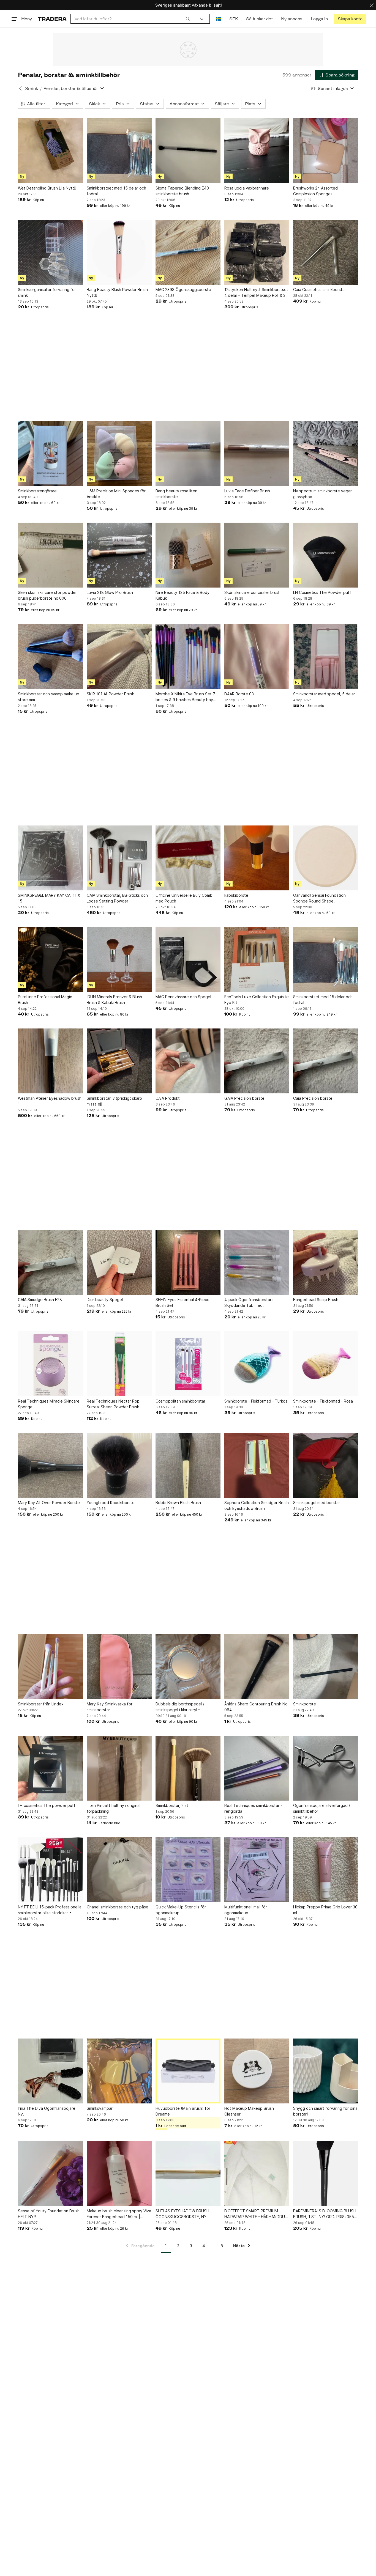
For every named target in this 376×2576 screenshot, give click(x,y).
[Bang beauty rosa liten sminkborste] (188, 454)
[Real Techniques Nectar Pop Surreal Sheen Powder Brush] (119, 1364)
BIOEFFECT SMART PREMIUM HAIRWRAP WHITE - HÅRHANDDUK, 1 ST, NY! (256, 2214)
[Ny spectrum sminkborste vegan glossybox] (326, 454)
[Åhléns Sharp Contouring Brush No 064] (257, 1667)
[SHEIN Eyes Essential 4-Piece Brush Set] (188, 1262)
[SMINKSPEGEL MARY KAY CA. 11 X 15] (50, 858)
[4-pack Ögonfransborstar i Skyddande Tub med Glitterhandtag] (257, 1262)
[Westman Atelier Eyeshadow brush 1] (50, 1061)
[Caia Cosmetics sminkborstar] (326, 252)
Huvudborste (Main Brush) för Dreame (183, 2111)
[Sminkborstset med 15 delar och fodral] (119, 151)
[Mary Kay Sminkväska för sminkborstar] (119, 1667)
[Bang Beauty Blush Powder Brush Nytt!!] (119, 252)
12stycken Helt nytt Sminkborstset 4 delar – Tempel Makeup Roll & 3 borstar (256, 293)
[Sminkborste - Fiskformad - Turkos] (257, 1364)
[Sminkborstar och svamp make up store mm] (50, 657)
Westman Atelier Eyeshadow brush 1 (50, 1101)
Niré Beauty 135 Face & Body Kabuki (182, 595)
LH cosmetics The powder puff (47, 1805)
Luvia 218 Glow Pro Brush (110, 592)
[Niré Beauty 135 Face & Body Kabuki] (188, 555)
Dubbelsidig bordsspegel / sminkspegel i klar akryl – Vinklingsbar (180, 1707)
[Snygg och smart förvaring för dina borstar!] (326, 2071)
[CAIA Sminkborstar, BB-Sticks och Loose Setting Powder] (119, 858)
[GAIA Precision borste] (257, 1061)
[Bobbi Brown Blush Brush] (188, 1465)
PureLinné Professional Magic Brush (45, 1000)
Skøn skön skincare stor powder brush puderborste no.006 (47, 595)
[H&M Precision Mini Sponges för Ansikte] (119, 454)
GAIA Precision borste (244, 1098)
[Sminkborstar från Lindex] (50, 1667)
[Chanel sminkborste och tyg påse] (119, 1870)
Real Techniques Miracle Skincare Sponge (49, 1404)
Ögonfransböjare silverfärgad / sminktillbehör (322, 1808)
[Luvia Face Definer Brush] (257, 454)
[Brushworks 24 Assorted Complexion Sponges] (326, 151)
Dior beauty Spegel (105, 1300)
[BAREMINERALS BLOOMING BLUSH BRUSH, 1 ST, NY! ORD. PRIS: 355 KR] (326, 2174)
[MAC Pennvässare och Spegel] (188, 959)
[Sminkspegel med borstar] (326, 1465)
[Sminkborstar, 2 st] (188, 1768)
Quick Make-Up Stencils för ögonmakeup (181, 1910)
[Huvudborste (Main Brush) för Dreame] (188, 2071)
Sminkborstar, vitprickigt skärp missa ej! (114, 1101)
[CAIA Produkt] (188, 1061)
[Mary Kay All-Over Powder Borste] (50, 1465)
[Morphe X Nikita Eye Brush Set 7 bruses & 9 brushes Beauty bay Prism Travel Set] (188, 657)
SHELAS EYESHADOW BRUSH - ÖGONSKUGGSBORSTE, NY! (184, 2214)
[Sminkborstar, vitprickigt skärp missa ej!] (119, 1061)
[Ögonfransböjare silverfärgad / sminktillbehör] (326, 1768)
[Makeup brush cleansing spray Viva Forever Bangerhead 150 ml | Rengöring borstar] (119, 2174)
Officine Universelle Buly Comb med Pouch (184, 898)
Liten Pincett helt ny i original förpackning (114, 1808)
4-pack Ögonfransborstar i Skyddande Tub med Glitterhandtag (249, 1303)
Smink (32, 88)
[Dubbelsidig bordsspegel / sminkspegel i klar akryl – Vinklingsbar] (188, 1667)
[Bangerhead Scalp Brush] (326, 1262)
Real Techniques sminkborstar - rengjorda (253, 1808)
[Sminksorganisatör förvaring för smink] (50, 252)
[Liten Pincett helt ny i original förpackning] (119, 1768)
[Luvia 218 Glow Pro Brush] (119, 555)
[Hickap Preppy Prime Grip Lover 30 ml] (326, 1870)
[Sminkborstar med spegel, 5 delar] (326, 657)
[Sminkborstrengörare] (50, 454)
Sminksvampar (100, 2108)
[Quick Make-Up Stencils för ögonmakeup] (188, 1870)
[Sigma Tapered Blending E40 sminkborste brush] (188, 151)
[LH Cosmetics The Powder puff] (326, 555)
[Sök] (188, 19)
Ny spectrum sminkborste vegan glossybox (323, 494)
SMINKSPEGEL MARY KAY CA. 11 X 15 (49, 898)
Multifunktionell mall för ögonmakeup (246, 1910)
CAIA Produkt (168, 1098)
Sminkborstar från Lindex (41, 1704)
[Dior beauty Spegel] (119, 1262)
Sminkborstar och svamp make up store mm (49, 697)
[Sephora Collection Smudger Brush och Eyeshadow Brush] (257, 1465)
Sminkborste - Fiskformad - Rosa (323, 1401)
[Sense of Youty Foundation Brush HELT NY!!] (50, 2174)
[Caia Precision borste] (326, 1061)
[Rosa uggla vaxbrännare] (257, 151)
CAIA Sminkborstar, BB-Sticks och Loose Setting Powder (117, 898)
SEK (234, 19)
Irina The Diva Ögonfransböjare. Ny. (47, 2111)
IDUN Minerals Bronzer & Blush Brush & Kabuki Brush (114, 1000)
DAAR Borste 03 (239, 694)
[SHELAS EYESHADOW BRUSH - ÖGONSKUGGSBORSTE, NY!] (188, 2174)
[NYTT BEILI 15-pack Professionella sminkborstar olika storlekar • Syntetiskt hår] (50, 1870)
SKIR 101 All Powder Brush (111, 694)
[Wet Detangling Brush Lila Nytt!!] (50, 151)
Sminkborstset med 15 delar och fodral (116, 191)
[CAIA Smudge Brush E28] (50, 1262)
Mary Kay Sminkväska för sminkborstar (110, 1707)
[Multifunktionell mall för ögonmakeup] (257, 1870)
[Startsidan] (52, 19)
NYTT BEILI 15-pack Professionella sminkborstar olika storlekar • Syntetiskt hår (50, 1910)
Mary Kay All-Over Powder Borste (49, 1503)
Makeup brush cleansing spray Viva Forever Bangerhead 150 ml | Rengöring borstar (119, 2214)
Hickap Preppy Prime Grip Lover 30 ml (325, 1910)
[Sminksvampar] (119, 2071)
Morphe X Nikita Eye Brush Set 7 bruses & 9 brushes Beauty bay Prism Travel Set (185, 697)
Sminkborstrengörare (37, 491)
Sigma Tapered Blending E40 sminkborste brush (182, 191)
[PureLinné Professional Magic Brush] (50, 959)
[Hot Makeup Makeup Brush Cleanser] (257, 2071)
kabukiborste (236, 895)
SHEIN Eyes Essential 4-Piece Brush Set (182, 1302)
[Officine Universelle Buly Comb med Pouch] (188, 858)
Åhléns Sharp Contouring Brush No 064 (256, 1707)
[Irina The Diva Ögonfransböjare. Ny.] (50, 2071)
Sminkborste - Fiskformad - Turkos (256, 1401)
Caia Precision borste (313, 1098)
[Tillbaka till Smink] (20, 88)
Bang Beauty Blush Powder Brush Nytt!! (117, 292)
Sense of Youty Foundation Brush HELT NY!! (49, 2214)
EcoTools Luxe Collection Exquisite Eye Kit (257, 1000)
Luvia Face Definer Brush (247, 491)
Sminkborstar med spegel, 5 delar (324, 694)
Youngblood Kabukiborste (111, 1503)
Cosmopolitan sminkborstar (180, 1401)
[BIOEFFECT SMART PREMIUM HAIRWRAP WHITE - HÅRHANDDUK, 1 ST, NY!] (257, 2174)
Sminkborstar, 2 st (172, 1805)
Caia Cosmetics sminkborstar (320, 290)
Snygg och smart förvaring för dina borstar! (325, 2111)
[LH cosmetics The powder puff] (50, 1768)
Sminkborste (305, 1704)
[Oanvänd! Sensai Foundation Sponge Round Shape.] (326, 858)
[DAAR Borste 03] (257, 657)
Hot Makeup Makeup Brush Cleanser (249, 2111)
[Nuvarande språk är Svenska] (218, 19)
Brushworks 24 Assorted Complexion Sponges (315, 191)
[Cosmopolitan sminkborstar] (188, 1364)
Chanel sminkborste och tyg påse (118, 1907)
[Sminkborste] (326, 1667)
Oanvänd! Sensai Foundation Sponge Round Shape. (319, 898)
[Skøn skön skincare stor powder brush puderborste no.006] (50, 555)
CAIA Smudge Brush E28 (40, 1300)
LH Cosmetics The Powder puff (322, 592)
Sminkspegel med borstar (317, 1503)
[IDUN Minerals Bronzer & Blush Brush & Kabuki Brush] (119, 959)
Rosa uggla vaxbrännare (247, 188)
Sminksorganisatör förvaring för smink (47, 292)
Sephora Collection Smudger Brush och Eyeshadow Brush (257, 1505)
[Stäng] (372, 5)
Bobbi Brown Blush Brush (178, 1503)
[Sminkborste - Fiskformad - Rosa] (326, 1364)
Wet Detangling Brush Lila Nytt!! (47, 188)
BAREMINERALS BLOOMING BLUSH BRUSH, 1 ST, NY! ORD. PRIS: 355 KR (325, 2214)
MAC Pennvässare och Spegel (183, 997)
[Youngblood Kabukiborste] (119, 1465)
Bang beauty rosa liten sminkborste (176, 494)
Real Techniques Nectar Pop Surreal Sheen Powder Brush (113, 1404)
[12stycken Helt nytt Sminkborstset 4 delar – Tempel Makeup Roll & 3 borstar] (257, 252)
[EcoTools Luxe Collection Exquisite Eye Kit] (257, 959)
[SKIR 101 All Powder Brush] (119, 657)
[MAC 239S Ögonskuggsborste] (188, 252)
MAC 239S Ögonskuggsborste (183, 290)
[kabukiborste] (257, 858)
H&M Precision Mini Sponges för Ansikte (116, 494)
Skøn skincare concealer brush (252, 592)
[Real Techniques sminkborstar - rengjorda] (257, 1768)
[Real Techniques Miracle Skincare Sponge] (50, 1364)
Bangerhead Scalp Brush (316, 1300)
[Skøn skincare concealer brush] (257, 555)
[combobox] (132, 19)
